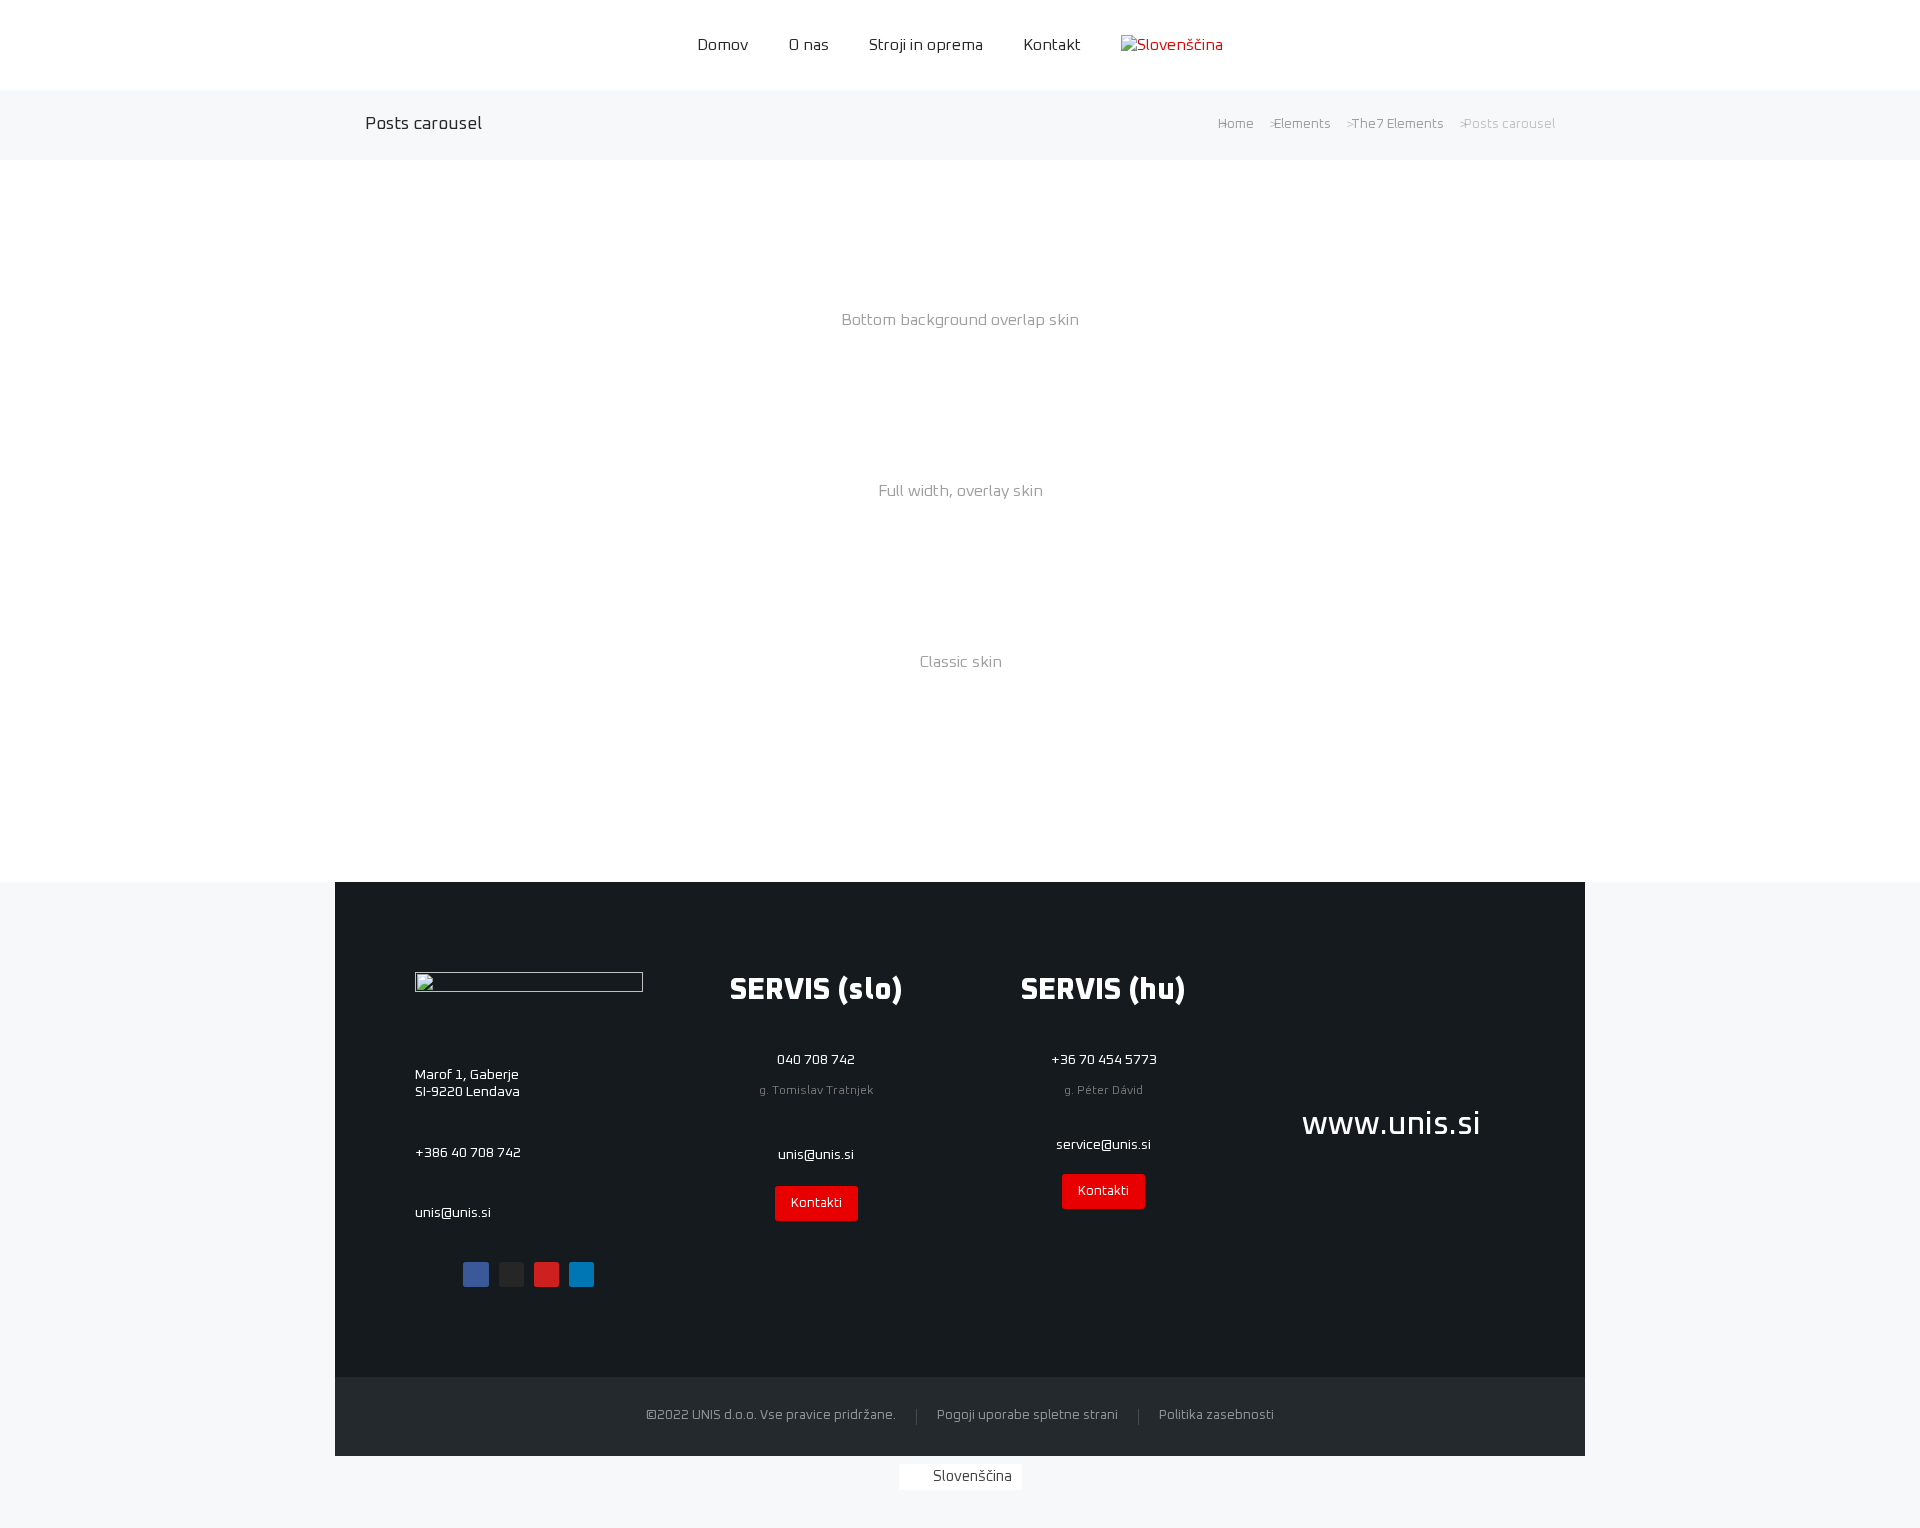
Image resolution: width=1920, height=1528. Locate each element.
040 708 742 (816, 1060)
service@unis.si (1103, 1145)
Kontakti (816, 1203)
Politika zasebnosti (1216, 1415)
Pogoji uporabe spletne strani (1027, 1415)
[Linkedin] (581, 1274)
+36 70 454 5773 (1104, 1060)
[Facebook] (475, 1274)
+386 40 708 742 (468, 1153)
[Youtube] (546, 1274)
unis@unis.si (453, 1213)
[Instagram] (511, 1274)
